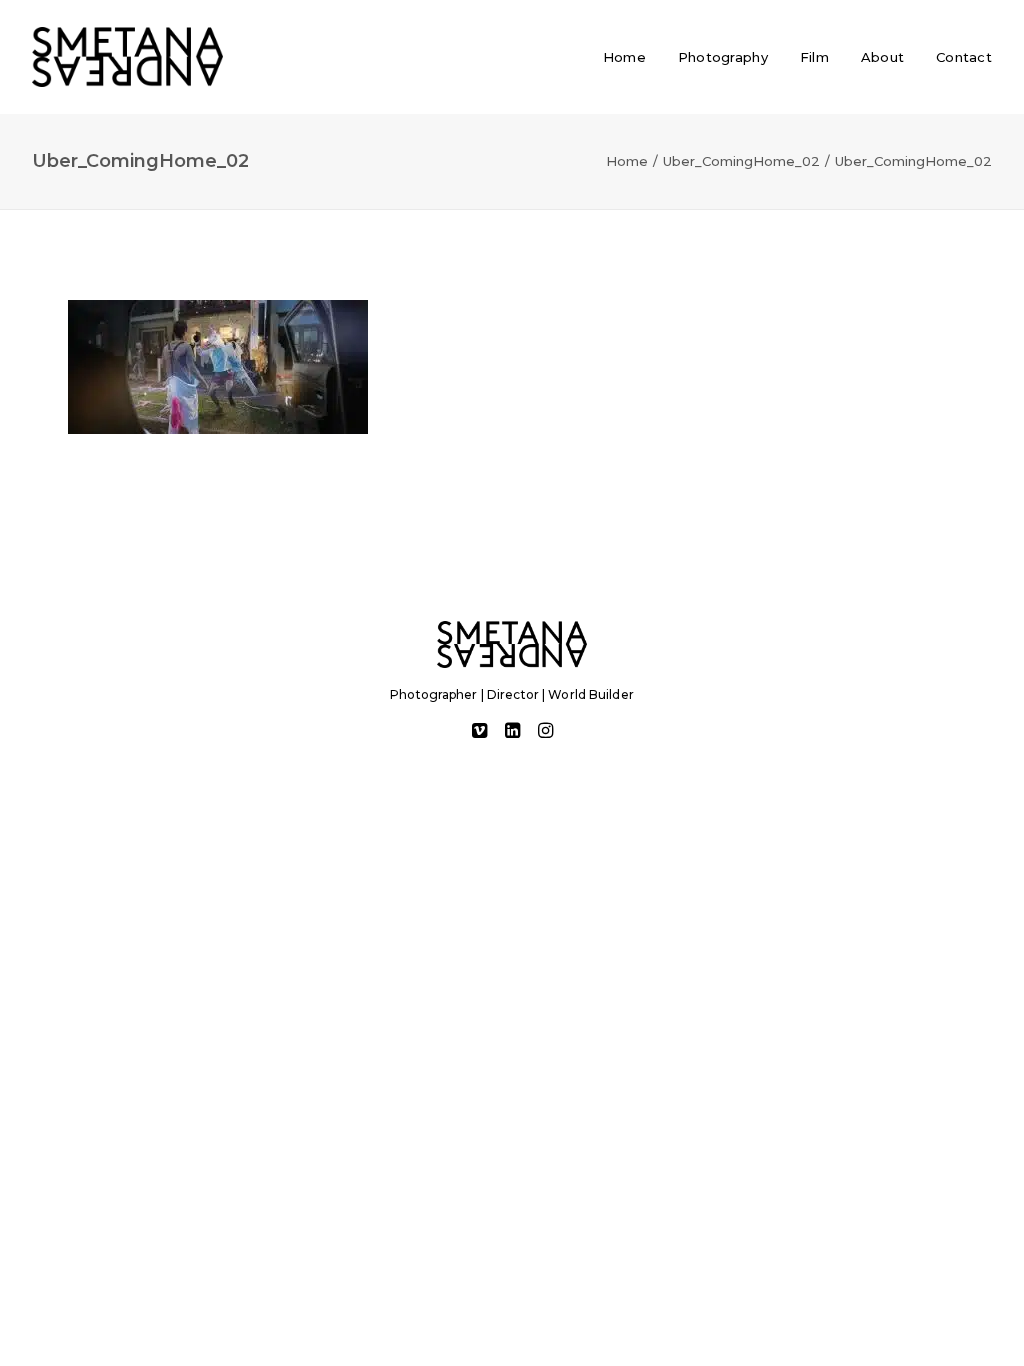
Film (814, 57)
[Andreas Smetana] (127, 57)
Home (624, 57)
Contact (964, 57)
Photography (723, 57)
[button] (479, 733)
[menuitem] (631, 57)
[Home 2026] (512, 644)
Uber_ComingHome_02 (741, 161)
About (882, 57)
